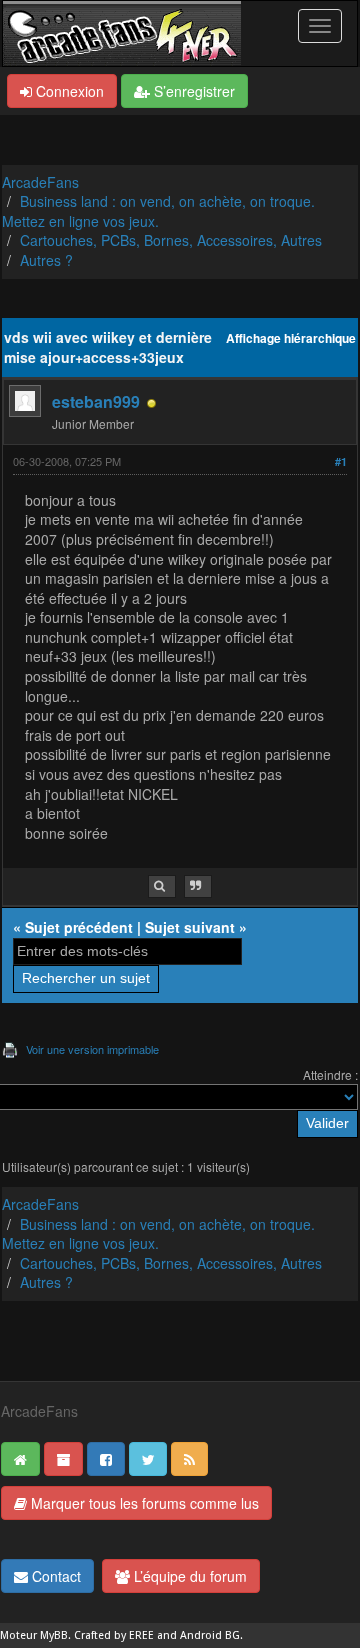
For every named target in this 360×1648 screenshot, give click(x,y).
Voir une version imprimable (92, 1049)
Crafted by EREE (114, 1635)
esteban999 (96, 401)
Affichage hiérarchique (291, 338)
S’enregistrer (192, 91)
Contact (54, 1576)
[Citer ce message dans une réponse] (198, 886)
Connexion (68, 91)
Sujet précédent (79, 927)
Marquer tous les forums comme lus (143, 1503)
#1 (341, 461)
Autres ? (46, 260)
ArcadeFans (40, 182)
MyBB (54, 1635)
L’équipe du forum (188, 1576)
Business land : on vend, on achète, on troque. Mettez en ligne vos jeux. (158, 211)
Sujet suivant (190, 927)
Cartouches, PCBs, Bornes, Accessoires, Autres (171, 240)
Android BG (210, 1635)
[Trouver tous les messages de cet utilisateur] (162, 886)
